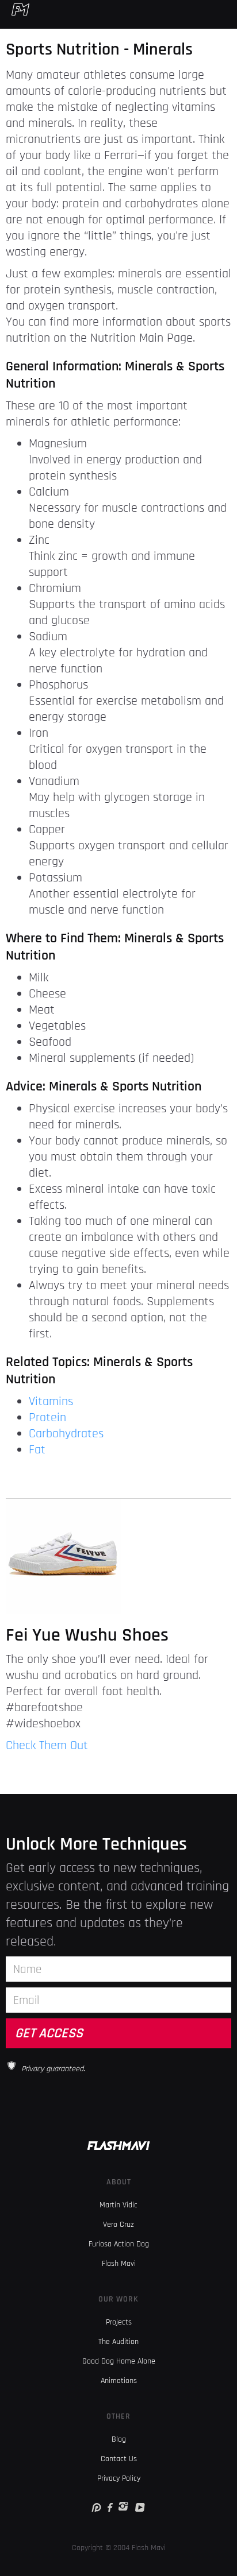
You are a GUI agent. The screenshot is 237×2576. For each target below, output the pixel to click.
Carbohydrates (66, 1434)
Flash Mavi (119, 2264)
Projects (119, 2322)
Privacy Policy (119, 2478)
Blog (119, 2439)
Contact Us (119, 2459)
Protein (47, 1418)
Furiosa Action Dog (119, 2244)
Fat (37, 1450)
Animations (119, 2381)
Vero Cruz (118, 2225)
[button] (230, 9)
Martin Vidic (118, 2205)
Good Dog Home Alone (119, 2361)
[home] (15, 9)
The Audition (118, 2342)
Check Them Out (47, 1746)
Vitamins (51, 1402)
